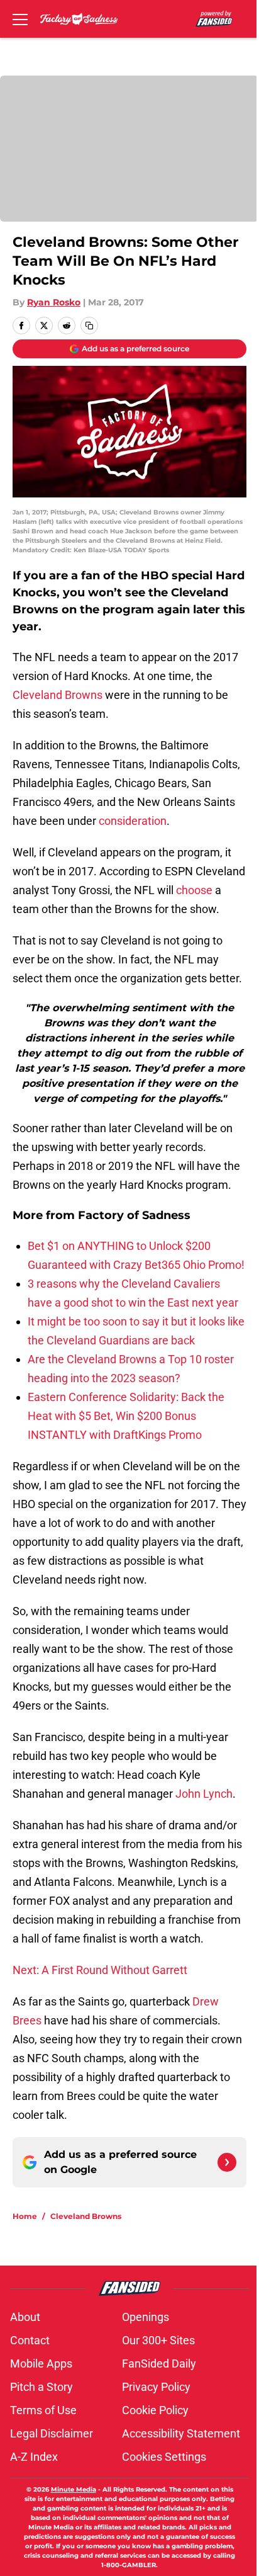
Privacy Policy (156, 2387)
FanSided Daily (159, 2363)
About (25, 2317)
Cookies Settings (164, 2457)
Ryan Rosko (54, 302)
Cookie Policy (155, 2410)
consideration (133, 821)
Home (25, 2216)
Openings (146, 2317)
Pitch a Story (41, 2387)
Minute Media (74, 2489)
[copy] (89, 326)
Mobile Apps (41, 2363)
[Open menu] (20, 19)
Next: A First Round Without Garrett (100, 1970)
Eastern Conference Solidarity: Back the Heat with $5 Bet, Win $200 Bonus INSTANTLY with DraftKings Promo (126, 1416)
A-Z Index (34, 2457)
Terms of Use (43, 2410)
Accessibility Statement (181, 2433)
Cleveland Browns (58, 695)
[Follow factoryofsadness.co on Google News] (227, 2162)
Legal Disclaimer (52, 2433)
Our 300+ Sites (158, 2340)
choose (194, 890)
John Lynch (204, 1794)
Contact (30, 2340)
